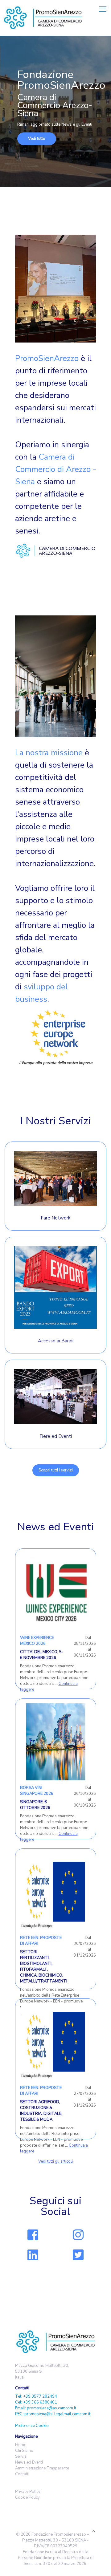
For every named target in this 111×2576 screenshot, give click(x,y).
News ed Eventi (29, 2462)
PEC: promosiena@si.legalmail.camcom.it (53, 2414)
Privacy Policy (28, 2492)
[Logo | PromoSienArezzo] (43, 18)
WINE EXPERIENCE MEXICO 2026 (37, 1641)
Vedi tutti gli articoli (55, 2161)
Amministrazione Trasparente (42, 2468)
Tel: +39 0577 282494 (36, 2396)
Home (21, 2445)
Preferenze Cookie (32, 2426)
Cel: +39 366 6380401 (36, 2402)
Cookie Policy (27, 2497)
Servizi (21, 2456)
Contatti (22, 2474)
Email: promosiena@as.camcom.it (46, 2408)
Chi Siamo (24, 2451)
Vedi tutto (37, 139)
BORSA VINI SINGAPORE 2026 (37, 1791)
